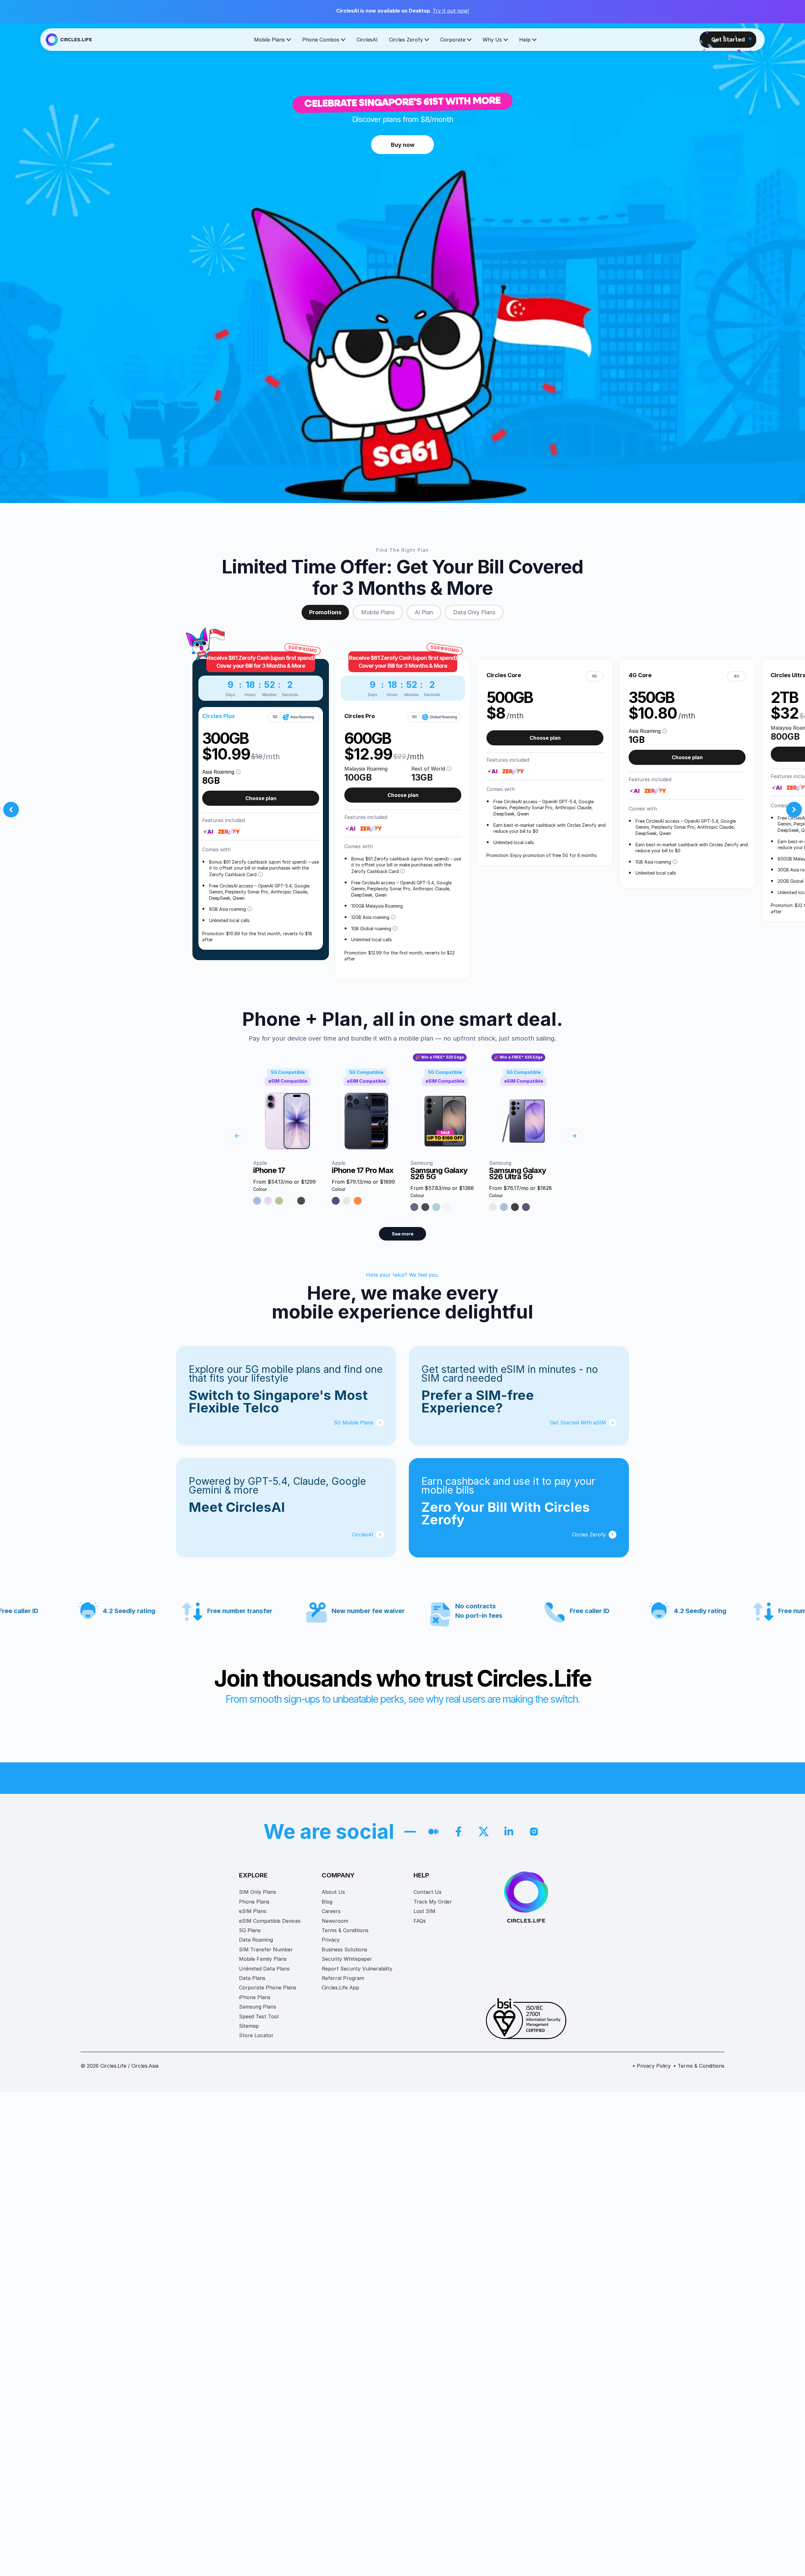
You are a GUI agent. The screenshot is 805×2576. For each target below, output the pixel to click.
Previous (11, 810)
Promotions (325, 612)
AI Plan (424, 612)
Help (525, 40)
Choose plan (261, 798)
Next (794, 810)
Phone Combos (321, 40)
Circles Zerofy (406, 40)
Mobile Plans (269, 40)
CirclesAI (367, 40)
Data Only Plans (474, 612)
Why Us (492, 40)
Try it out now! (451, 11)
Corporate (453, 40)
